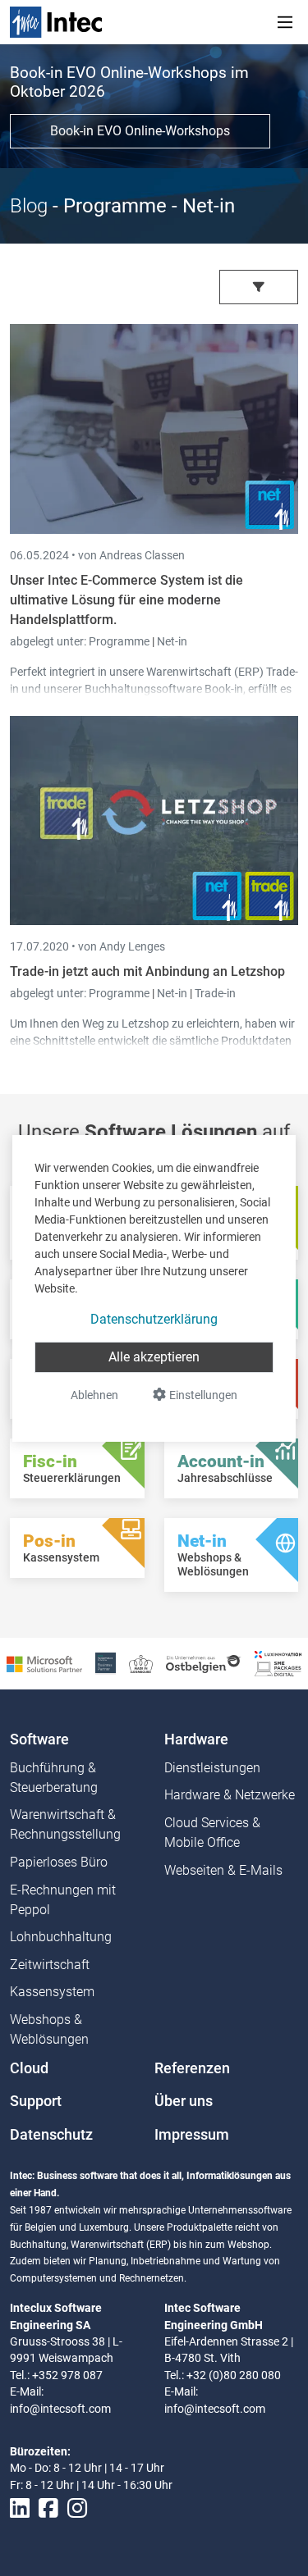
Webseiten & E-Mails (223, 1870)
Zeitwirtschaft (50, 1965)
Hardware (196, 1739)
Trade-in (215, 993)
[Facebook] (48, 2508)
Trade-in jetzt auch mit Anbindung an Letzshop (147, 971)
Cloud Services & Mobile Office (212, 1833)
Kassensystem (52, 1992)
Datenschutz (51, 2135)
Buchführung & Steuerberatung (54, 1778)
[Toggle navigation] (285, 22)
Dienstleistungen (212, 1768)
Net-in (172, 641)
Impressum (192, 2135)
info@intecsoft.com (60, 2409)
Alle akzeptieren (154, 1357)
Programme (120, 641)
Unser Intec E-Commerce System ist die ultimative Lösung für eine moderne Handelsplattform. (126, 600)
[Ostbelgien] (204, 1663)
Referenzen (192, 2068)
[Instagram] (77, 2508)
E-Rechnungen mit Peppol (63, 1900)
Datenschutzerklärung (154, 1319)
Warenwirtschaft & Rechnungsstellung (65, 1824)
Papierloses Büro (59, 1862)
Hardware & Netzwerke (230, 1795)
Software (39, 1739)
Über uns (184, 2101)
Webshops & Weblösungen (49, 2029)
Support (36, 2101)
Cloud (29, 2068)
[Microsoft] (44, 1663)
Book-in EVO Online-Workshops (140, 131)
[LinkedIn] (20, 2508)
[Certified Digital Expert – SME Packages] (278, 1663)
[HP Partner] (106, 1663)
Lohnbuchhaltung (61, 1937)
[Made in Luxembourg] (141, 1663)
